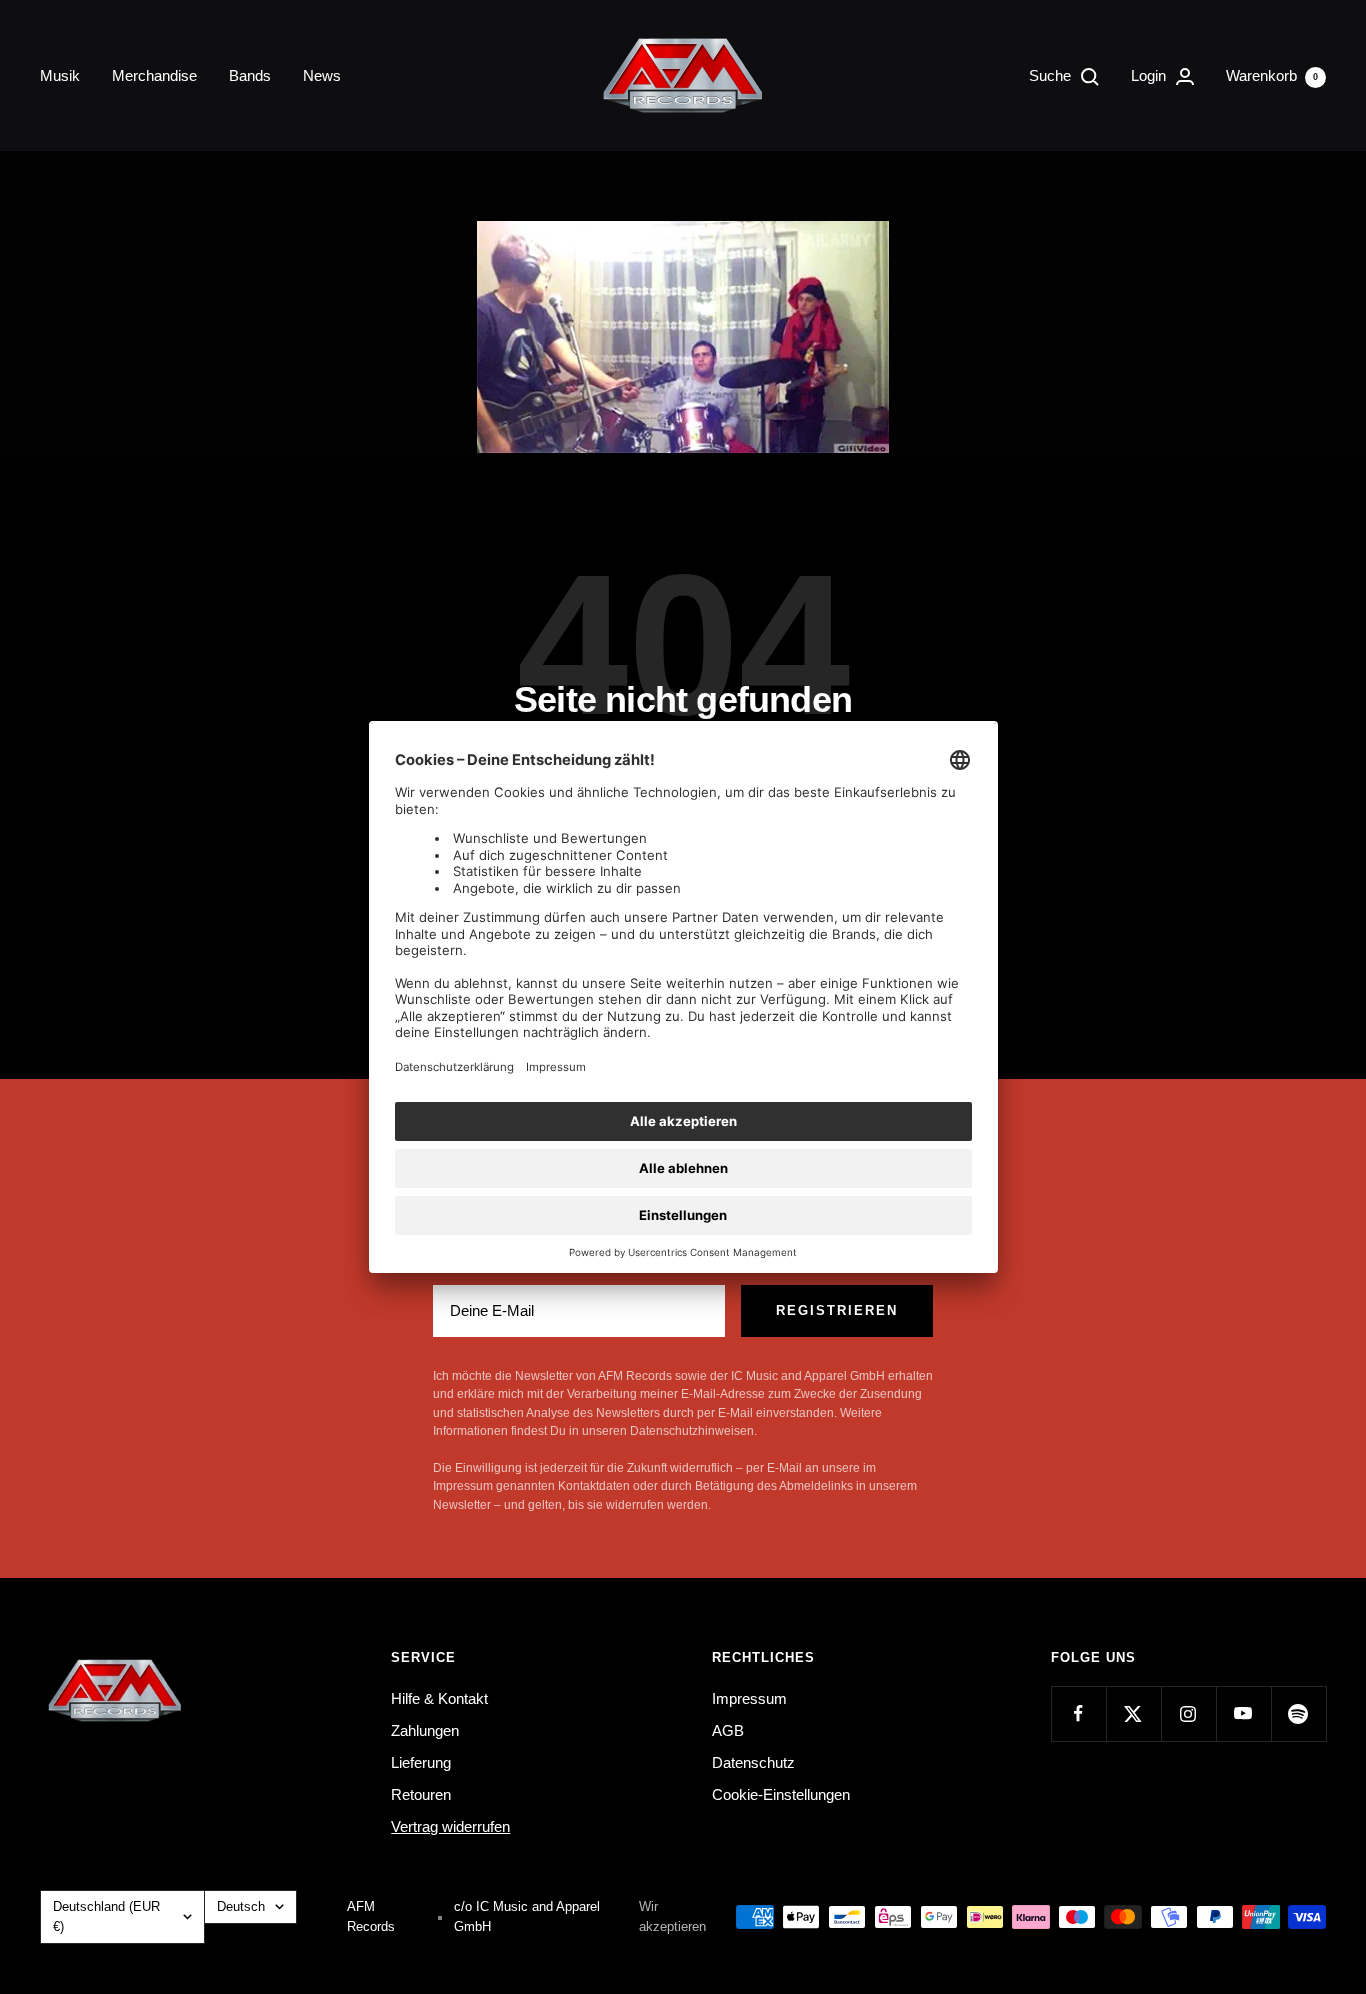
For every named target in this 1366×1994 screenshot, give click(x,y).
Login (1150, 75)
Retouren (421, 1794)
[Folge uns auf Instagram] (1188, 1713)
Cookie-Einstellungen (781, 1794)
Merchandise (154, 75)
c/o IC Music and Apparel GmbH (527, 1916)
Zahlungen (425, 1730)
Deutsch (241, 1906)
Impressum (749, 1698)
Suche (1052, 75)
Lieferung (421, 1762)
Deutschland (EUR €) (106, 1916)
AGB (728, 1730)
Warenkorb (1272, 75)
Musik (60, 75)
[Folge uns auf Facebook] (1078, 1713)
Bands (250, 75)
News (322, 75)
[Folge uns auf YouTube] (1243, 1713)
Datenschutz (753, 1762)
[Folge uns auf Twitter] (1133, 1713)
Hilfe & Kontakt (439, 1698)
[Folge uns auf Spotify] (1298, 1713)
